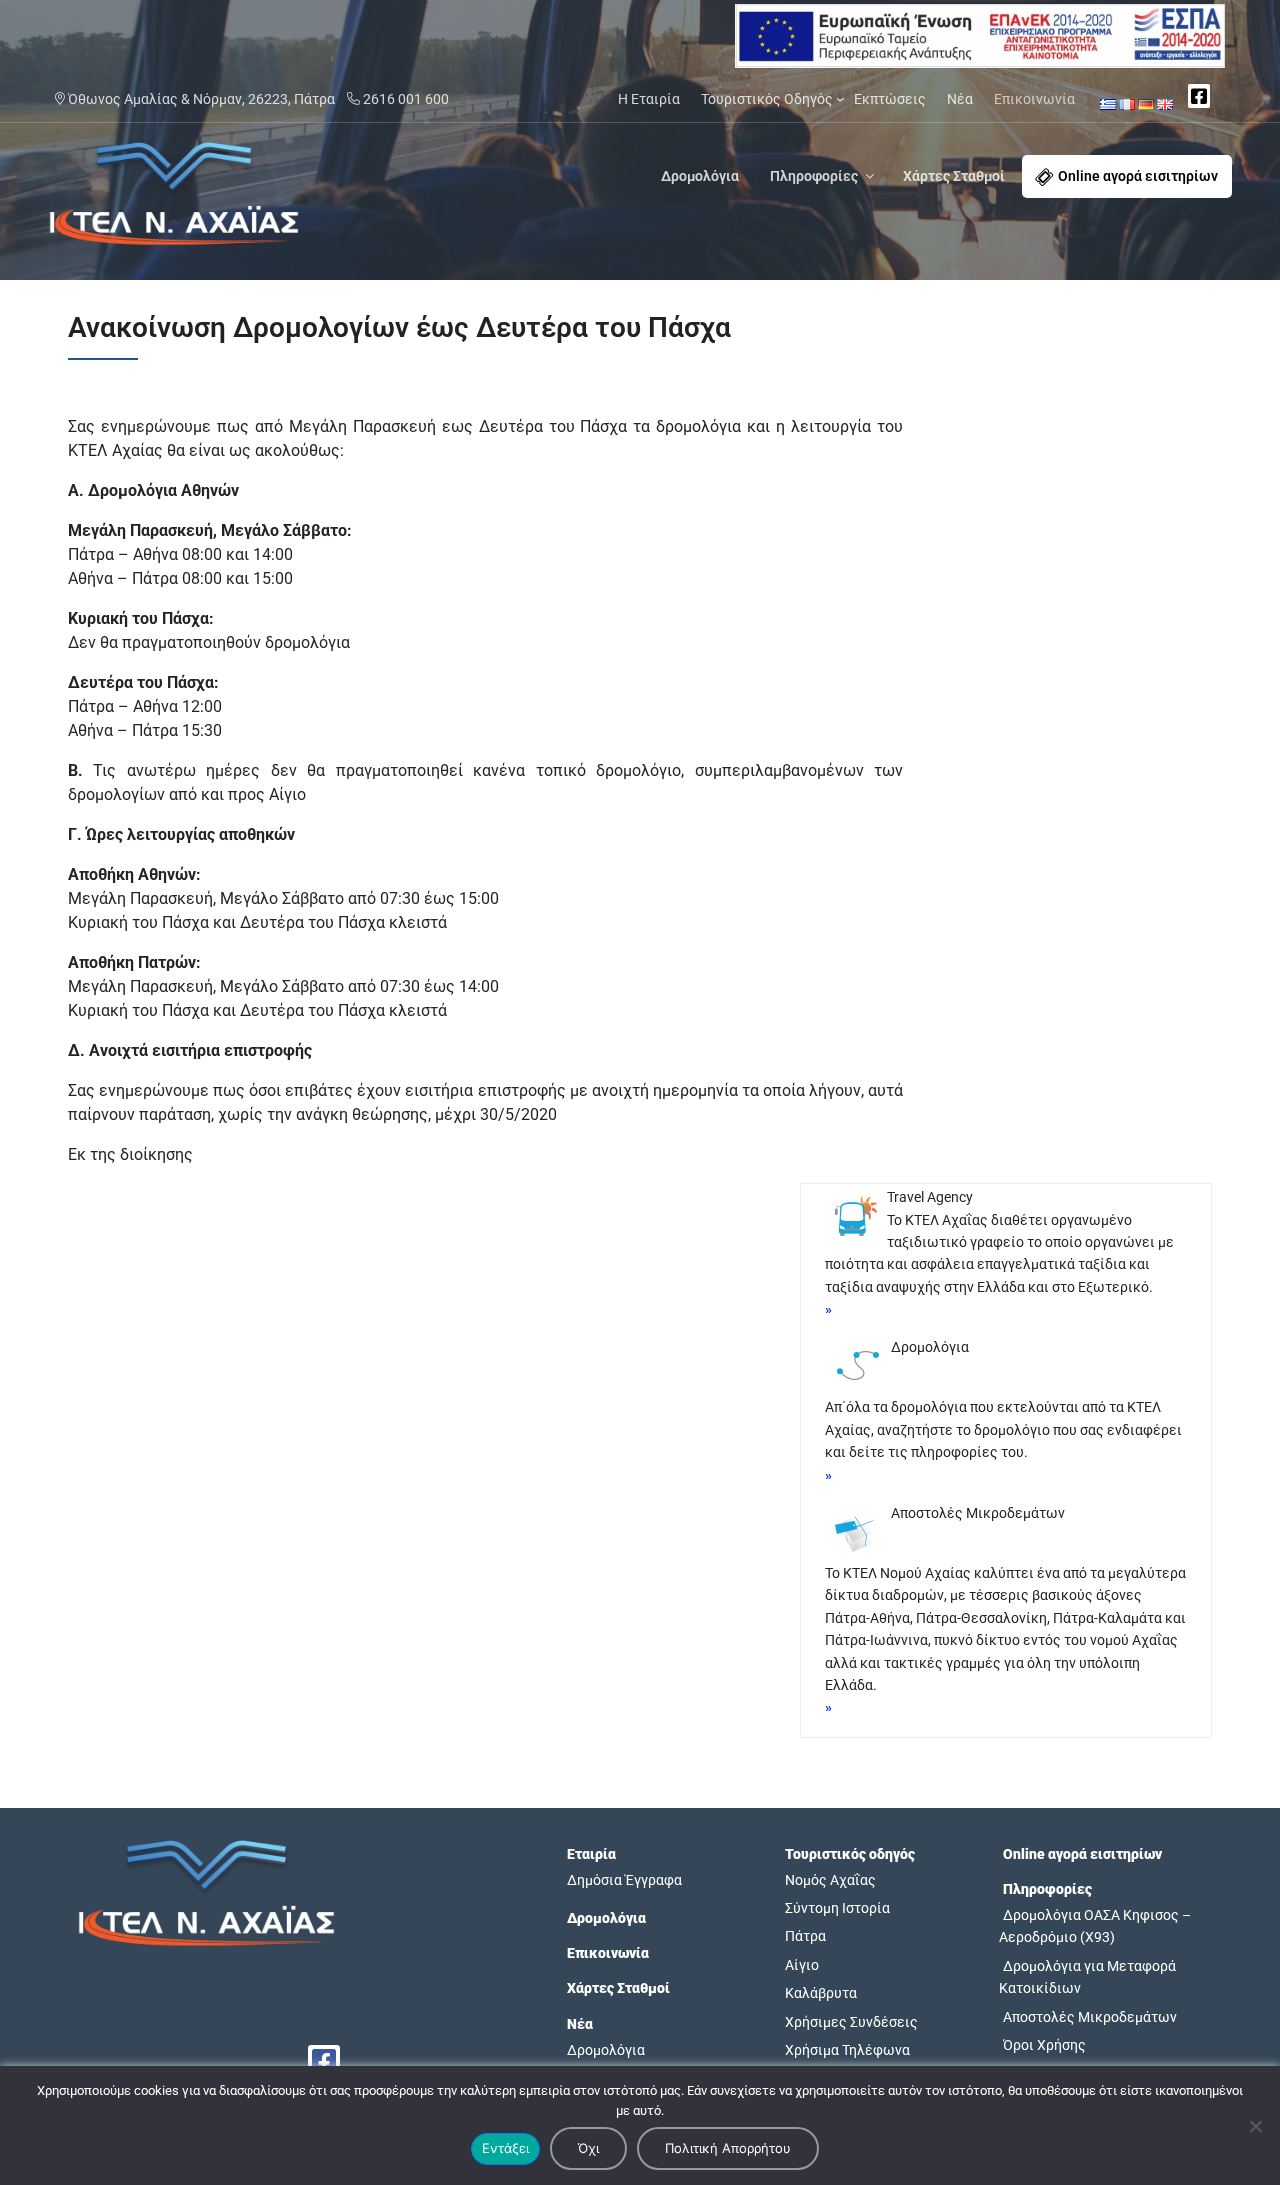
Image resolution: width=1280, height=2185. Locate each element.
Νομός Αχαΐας (830, 1880)
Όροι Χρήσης (1044, 2045)
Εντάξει (505, 2148)
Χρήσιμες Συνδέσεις (851, 2022)
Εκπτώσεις (890, 99)
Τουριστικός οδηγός (850, 1854)
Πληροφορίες (814, 176)
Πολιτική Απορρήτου (728, 2148)
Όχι (588, 2148)
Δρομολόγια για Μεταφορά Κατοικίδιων (1087, 1977)
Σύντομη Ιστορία (837, 1908)
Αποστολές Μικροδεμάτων (1090, 2017)
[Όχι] (1255, 2126)
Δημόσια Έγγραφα (624, 1880)
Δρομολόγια (700, 176)
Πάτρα (805, 1936)
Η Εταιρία (649, 99)
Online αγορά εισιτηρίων (1138, 176)
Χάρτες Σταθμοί (954, 176)
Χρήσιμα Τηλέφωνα (847, 2050)
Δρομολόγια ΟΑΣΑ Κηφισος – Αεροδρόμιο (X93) (1095, 1926)
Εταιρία (591, 1854)
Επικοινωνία (1034, 99)
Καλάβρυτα (821, 1993)
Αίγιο (802, 1965)
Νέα (960, 99)
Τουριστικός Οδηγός (767, 99)
